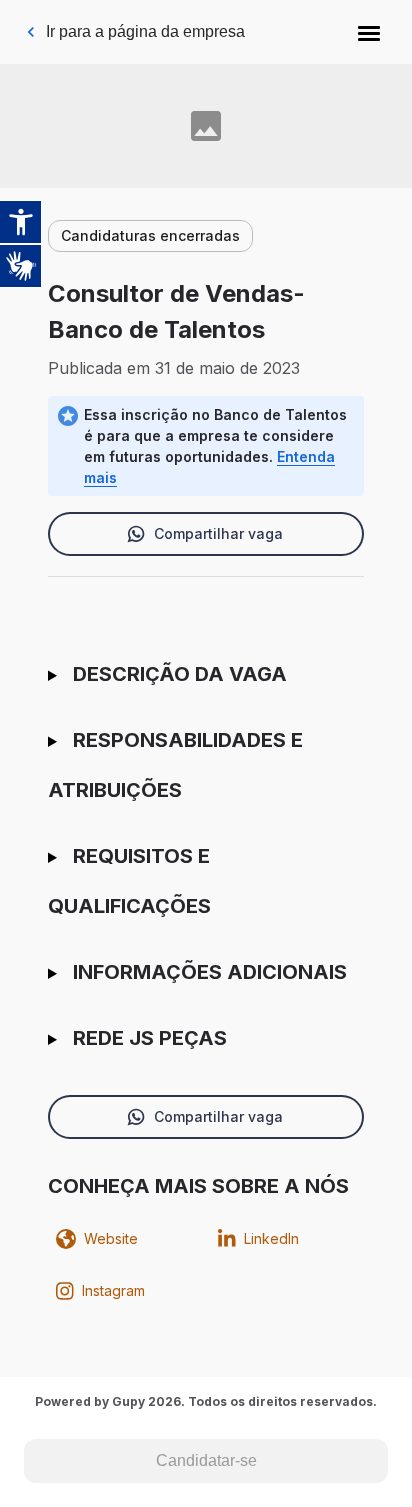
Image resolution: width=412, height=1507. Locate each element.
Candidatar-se (206, 1460)
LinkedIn (271, 1238)
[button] (369, 32)
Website (111, 1238)
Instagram (113, 1290)
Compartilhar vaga (218, 533)
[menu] (369, 32)
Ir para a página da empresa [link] (145, 31)
